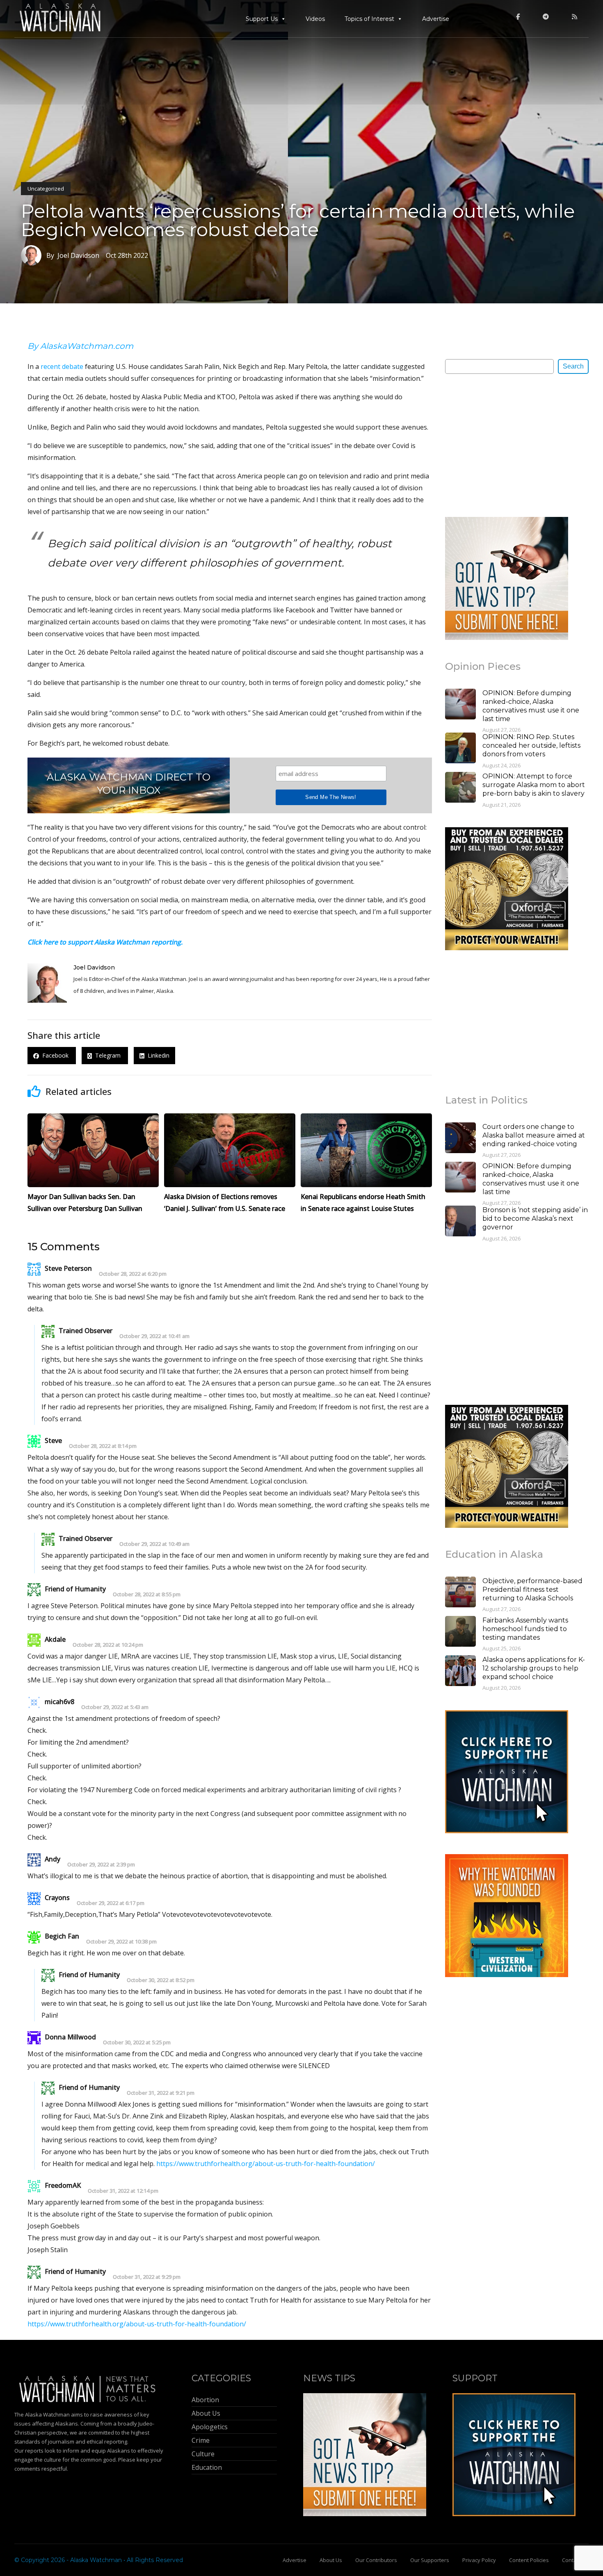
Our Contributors (376, 2560)
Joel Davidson (94, 967)
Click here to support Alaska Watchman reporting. (105, 942)
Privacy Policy (479, 2560)
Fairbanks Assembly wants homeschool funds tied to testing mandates (525, 1629)
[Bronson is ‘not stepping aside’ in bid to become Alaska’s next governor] (460, 1222)
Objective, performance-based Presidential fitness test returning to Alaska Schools (532, 1590)
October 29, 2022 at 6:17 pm (111, 1903)
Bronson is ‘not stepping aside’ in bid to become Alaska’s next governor (535, 1219)
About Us (331, 2560)
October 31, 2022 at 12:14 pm (123, 2191)
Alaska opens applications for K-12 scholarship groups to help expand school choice (534, 1668)
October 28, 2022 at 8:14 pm (103, 1446)
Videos (315, 19)
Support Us (262, 19)
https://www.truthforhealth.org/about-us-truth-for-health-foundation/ (266, 2164)
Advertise (436, 19)
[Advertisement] (507, 445)
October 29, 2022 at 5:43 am (115, 1707)
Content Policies (529, 2560)
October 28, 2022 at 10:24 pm (108, 1645)
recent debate (62, 366)
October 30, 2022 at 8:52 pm (161, 1980)
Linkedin (157, 1056)
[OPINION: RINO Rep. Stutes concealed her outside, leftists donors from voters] (460, 749)
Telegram (107, 1056)
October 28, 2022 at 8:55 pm (147, 1594)
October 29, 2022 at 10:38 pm (121, 1942)
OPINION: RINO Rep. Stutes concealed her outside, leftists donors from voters (531, 745)
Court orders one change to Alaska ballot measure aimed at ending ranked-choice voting (534, 1135)
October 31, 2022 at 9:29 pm (147, 2277)
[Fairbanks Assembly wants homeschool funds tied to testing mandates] (460, 1632)
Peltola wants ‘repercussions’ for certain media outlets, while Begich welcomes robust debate (298, 220)
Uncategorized (46, 189)
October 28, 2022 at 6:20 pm (133, 1274)
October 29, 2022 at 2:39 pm (101, 1865)
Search (573, 366)
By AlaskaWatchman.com (80, 346)
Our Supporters (430, 2560)
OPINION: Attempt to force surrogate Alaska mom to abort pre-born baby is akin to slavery (534, 785)
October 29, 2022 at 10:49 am (154, 1544)
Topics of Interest (369, 19)
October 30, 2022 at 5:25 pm (137, 2042)
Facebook (55, 1056)
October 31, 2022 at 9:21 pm (161, 2093)
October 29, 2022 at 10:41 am (154, 1336)
